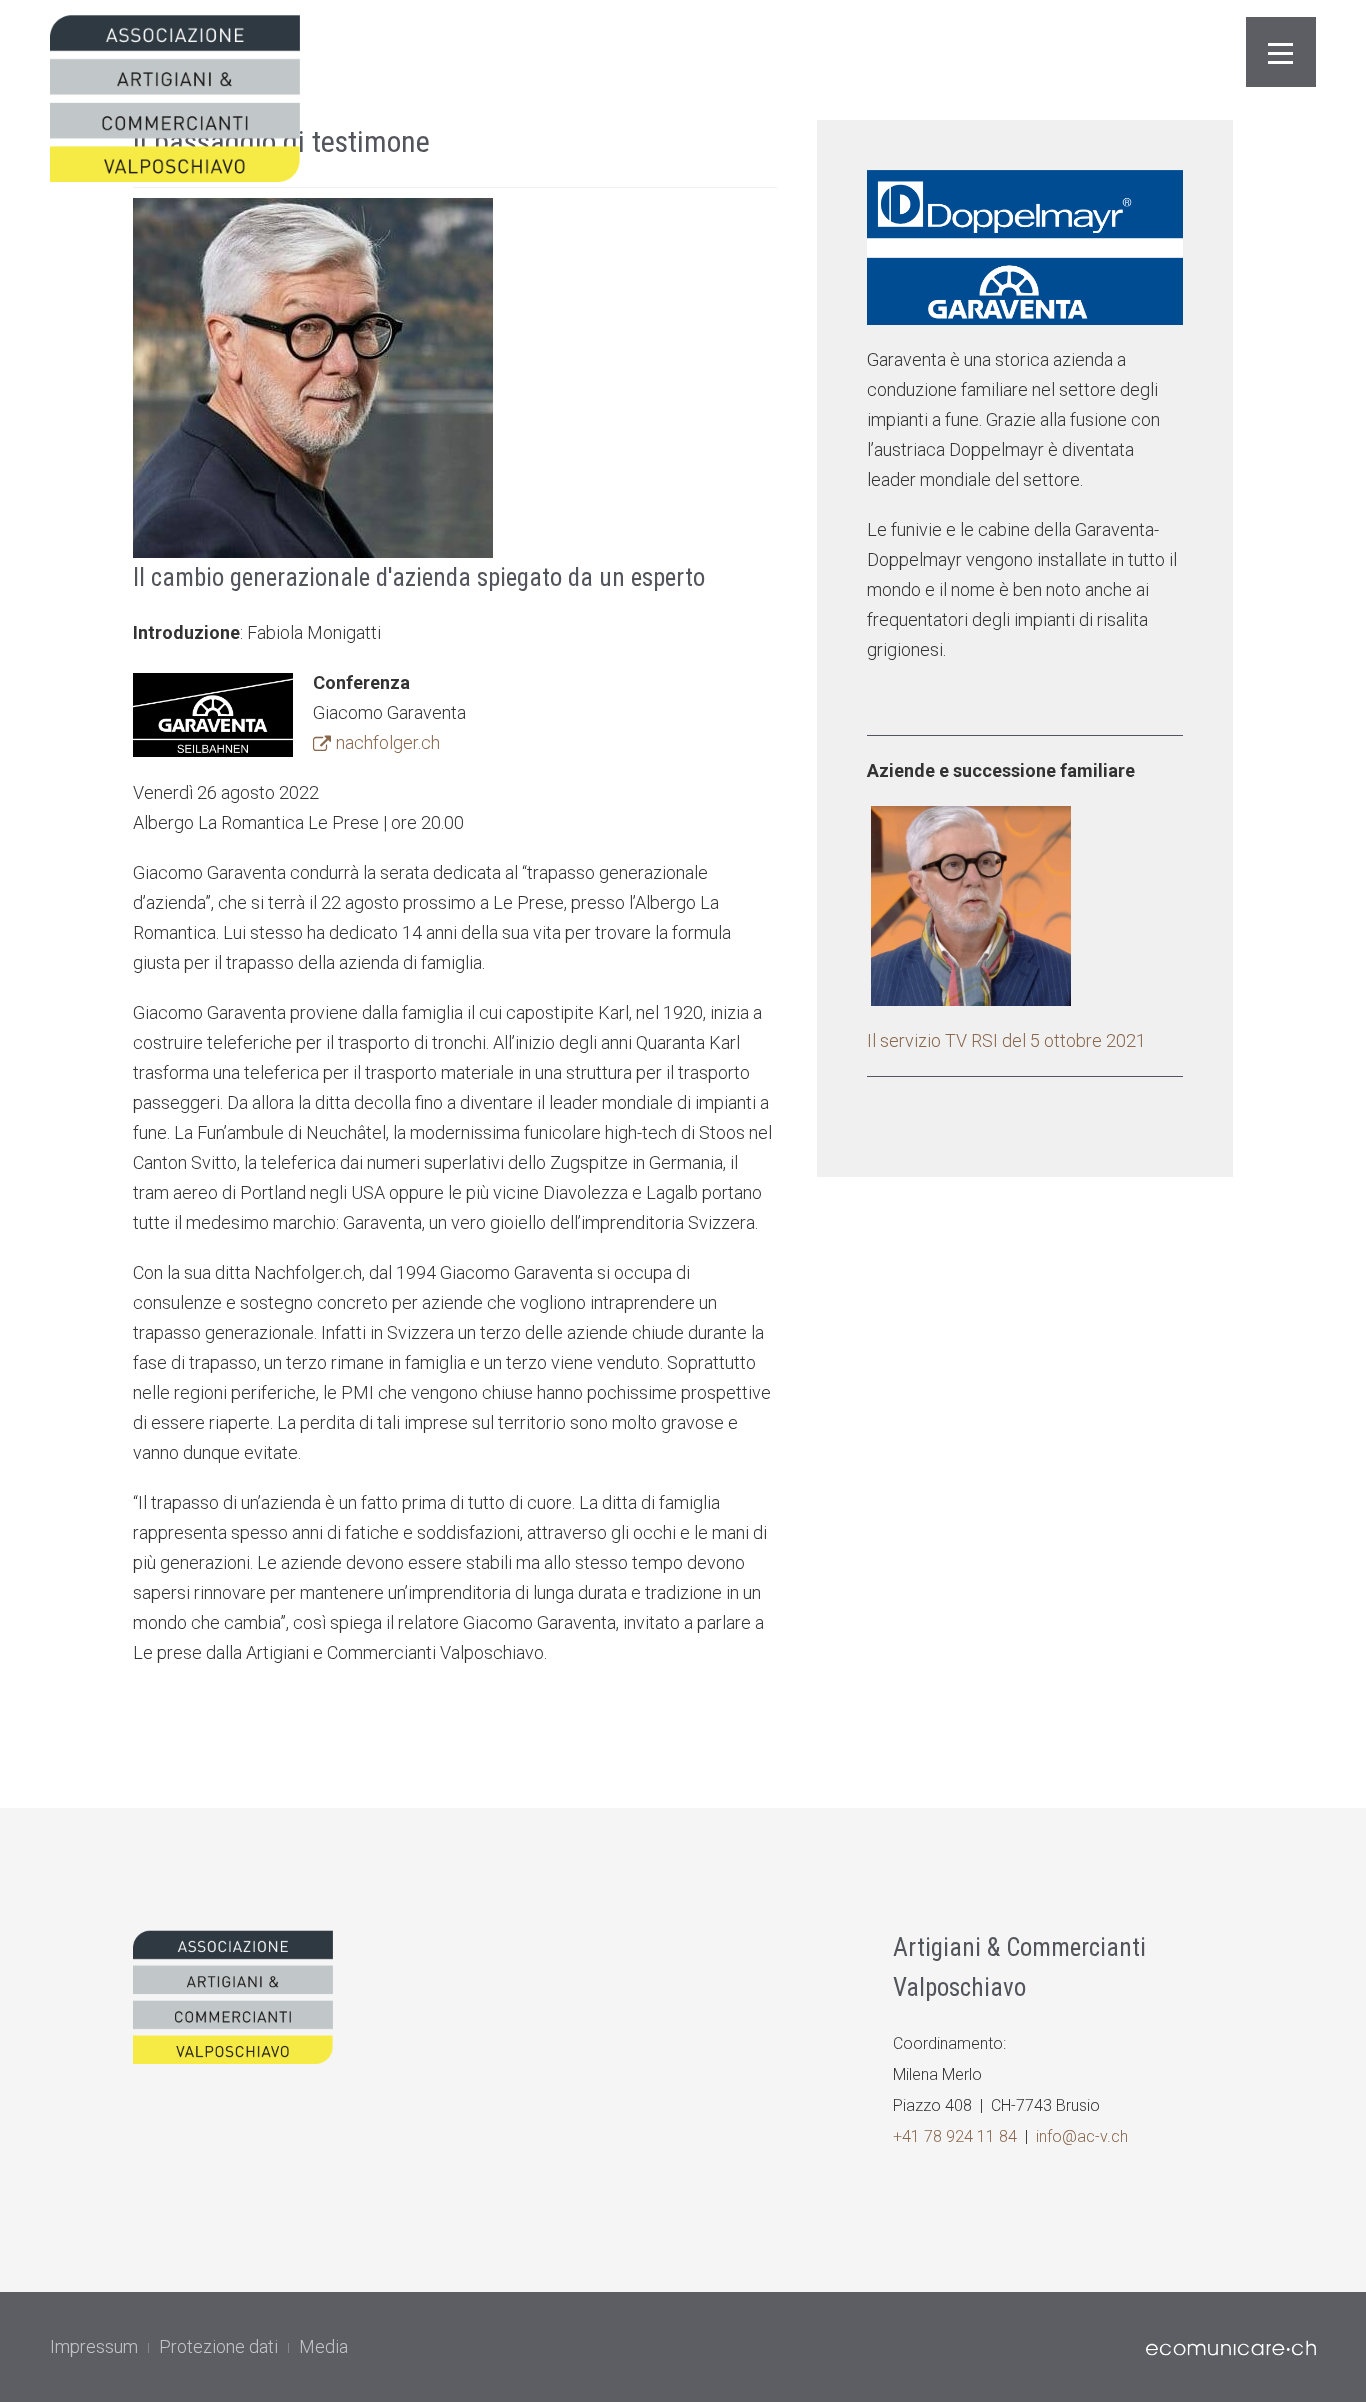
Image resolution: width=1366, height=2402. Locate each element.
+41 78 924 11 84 (955, 2136)
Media (323, 2346)
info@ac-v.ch (1082, 2136)
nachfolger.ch (388, 742)
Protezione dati (218, 2346)
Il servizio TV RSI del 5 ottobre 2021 (1006, 1040)
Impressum (94, 2346)
